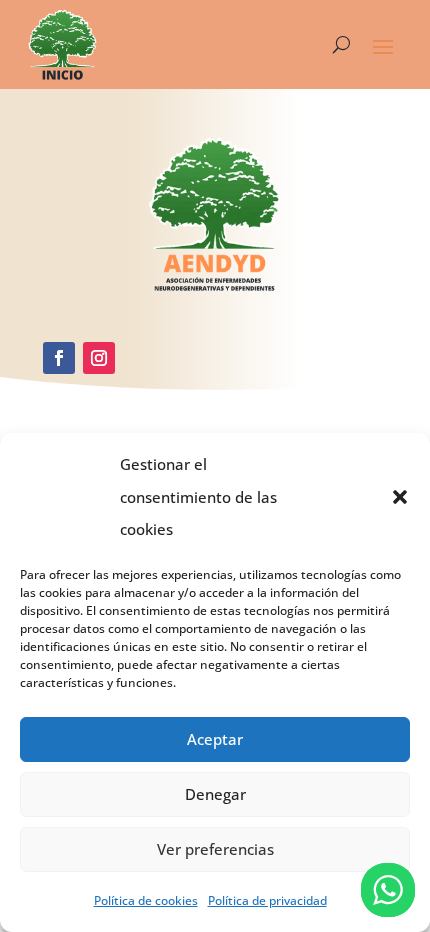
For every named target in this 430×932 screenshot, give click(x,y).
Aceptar (215, 739)
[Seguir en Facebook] (59, 358)
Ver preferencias (215, 849)
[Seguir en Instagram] (99, 358)
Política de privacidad (267, 900)
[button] (400, 497)
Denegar (215, 794)
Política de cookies (146, 900)
